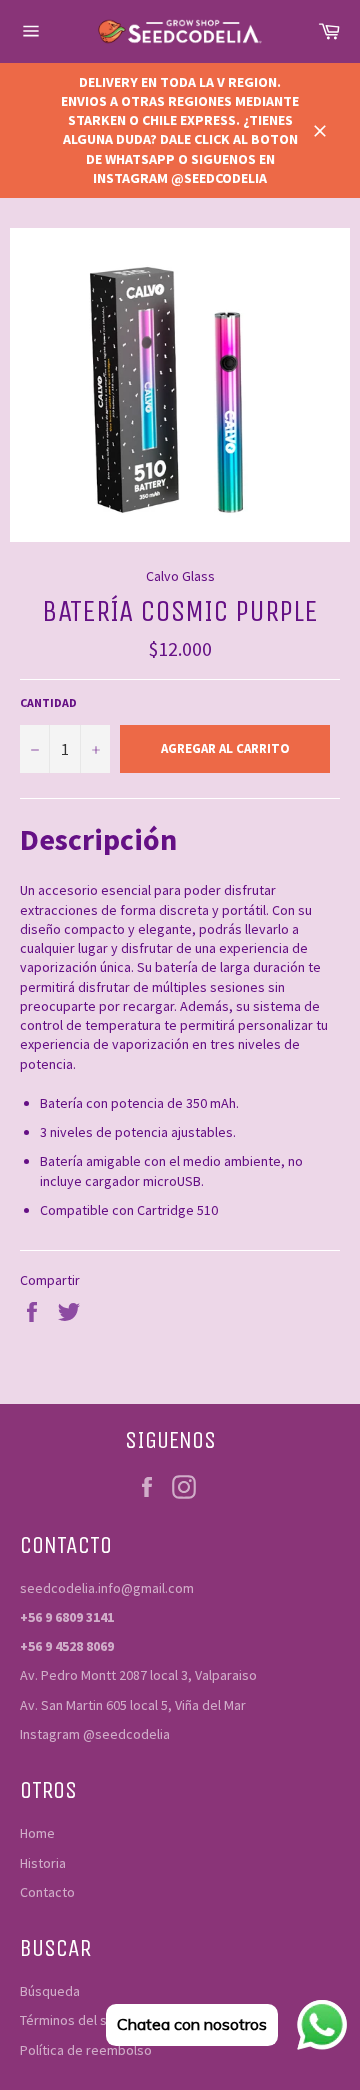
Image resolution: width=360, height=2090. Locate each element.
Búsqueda (50, 1991)
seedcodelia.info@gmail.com (107, 1588)
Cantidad (48, 702)
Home (37, 1833)
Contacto (47, 1892)
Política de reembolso (86, 2050)
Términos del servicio (84, 2020)
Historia (43, 1863)
